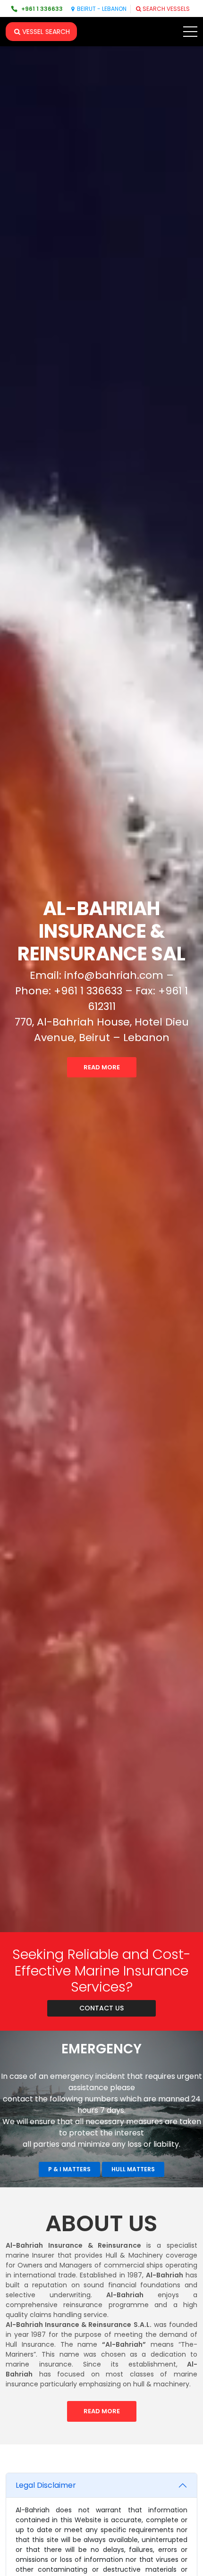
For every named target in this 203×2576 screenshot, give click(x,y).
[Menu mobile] (190, 33)
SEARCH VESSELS (166, 9)
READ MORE (102, 1067)
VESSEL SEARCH (46, 32)
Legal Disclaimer (46, 2485)
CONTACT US (101, 2008)
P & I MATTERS (69, 2169)
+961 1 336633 (42, 9)
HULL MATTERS (133, 2169)
